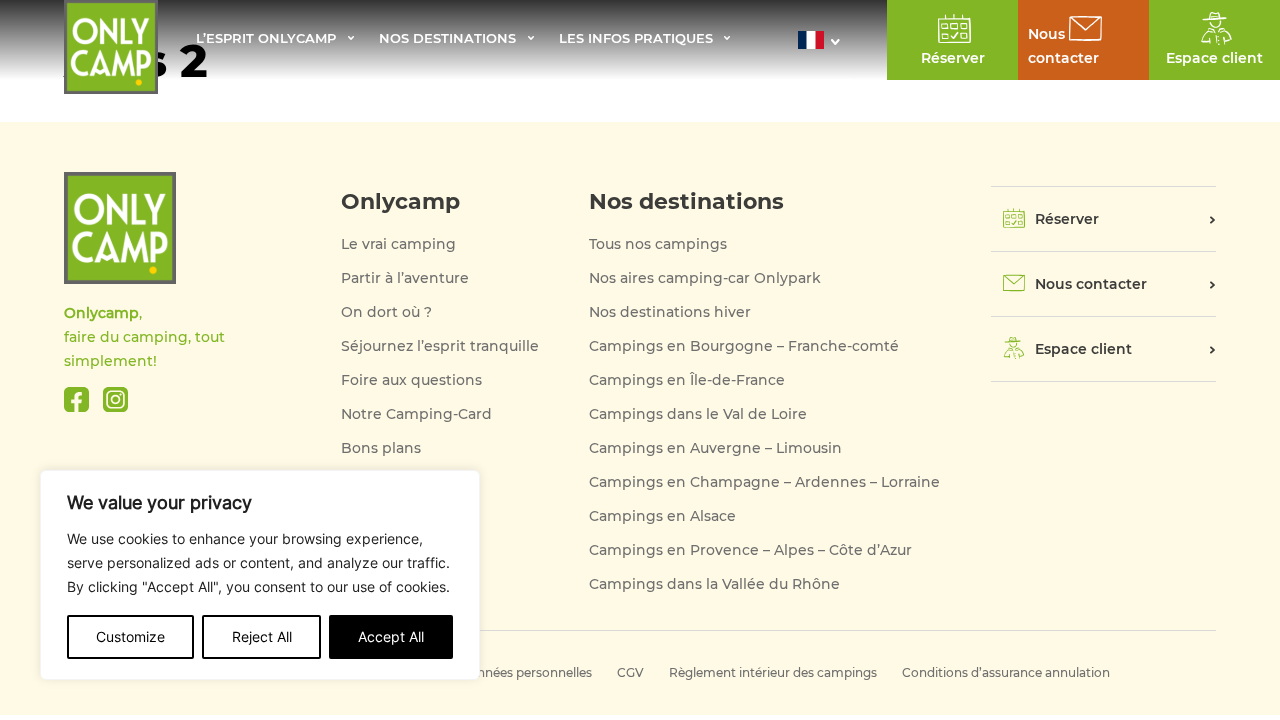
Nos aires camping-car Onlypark (705, 278)
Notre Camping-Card (416, 414)
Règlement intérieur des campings (773, 672)
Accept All (391, 636)
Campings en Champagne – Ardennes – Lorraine (764, 482)
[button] (824, 40)
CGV (630, 672)
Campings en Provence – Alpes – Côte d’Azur (750, 550)
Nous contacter (1091, 284)
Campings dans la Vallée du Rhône (714, 584)
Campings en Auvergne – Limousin (715, 448)
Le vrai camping (398, 244)
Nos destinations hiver (670, 312)
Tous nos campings (658, 244)
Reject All (262, 636)
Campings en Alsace (662, 516)
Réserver (1067, 219)
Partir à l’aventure (405, 278)
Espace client (1083, 349)
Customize (130, 636)
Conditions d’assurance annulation (1006, 672)
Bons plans (381, 448)
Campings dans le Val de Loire (698, 414)
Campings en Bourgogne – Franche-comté (744, 346)
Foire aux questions (411, 380)
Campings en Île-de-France (687, 380)
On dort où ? (386, 312)
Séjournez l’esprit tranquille (440, 346)
